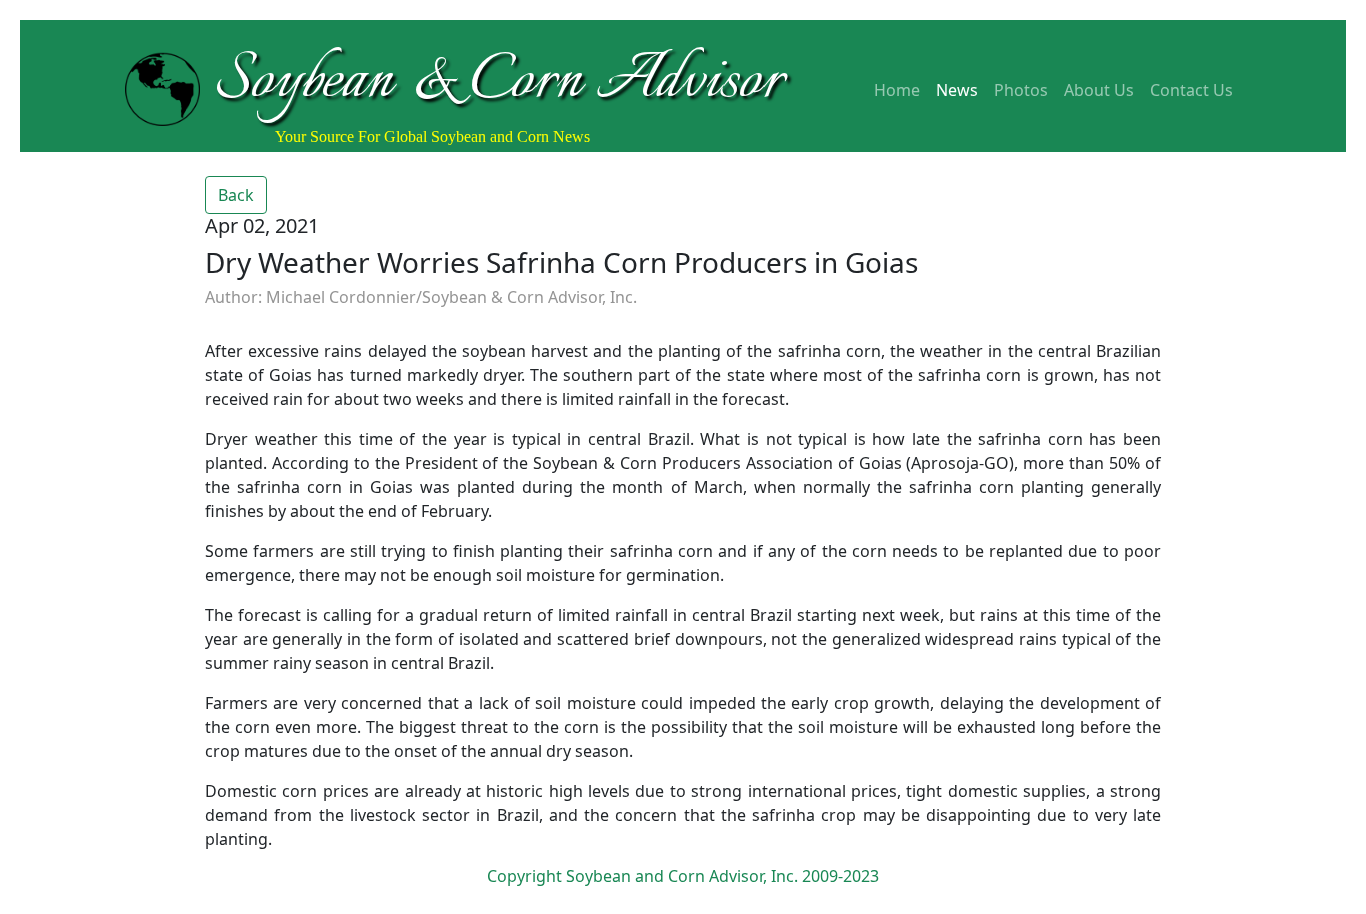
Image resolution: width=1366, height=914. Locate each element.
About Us (1099, 90)
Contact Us (1191, 90)
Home (897, 90)
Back (236, 195)
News (957, 90)
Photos (1021, 90)
